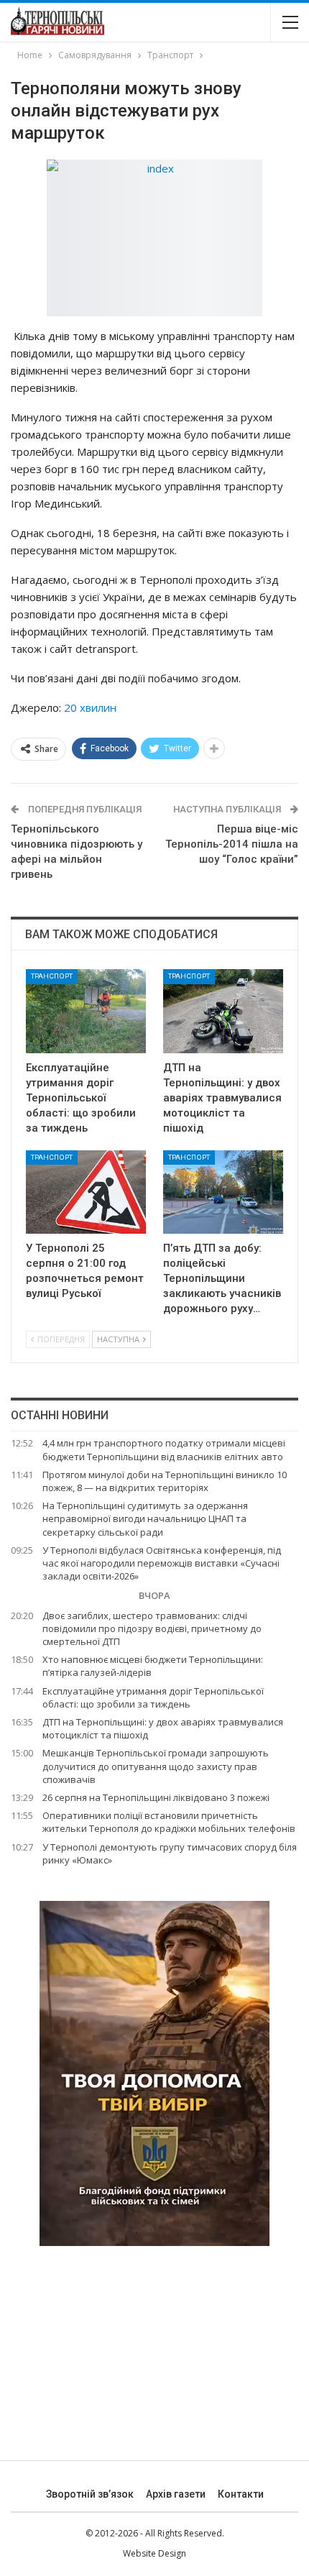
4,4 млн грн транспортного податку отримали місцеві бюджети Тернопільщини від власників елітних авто (164, 1449)
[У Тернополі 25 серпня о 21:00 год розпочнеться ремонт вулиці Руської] (86, 1192)
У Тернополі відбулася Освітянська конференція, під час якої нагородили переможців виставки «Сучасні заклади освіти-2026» (162, 1563)
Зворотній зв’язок (90, 2494)
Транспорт (52, 976)
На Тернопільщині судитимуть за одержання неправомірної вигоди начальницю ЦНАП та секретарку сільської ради (145, 1518)
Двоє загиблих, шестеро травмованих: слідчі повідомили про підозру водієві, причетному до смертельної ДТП (152, 1628)
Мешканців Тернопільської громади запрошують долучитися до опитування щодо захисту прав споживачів (156, 1766)
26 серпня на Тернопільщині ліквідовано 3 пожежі (156, 1797)
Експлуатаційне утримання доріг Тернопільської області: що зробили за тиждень (153, 1697)
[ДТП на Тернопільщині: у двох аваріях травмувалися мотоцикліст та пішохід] (223, 1011)
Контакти (241, 2494)
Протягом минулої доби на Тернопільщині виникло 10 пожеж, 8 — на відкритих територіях (165, 1481)
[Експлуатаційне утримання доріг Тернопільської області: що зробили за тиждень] (86, 1011)
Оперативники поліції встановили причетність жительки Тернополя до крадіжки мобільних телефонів (169, 1822)
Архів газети (176, 2494)
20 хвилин (90, 707)
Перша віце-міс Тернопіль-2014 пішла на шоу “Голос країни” (232, 844)
